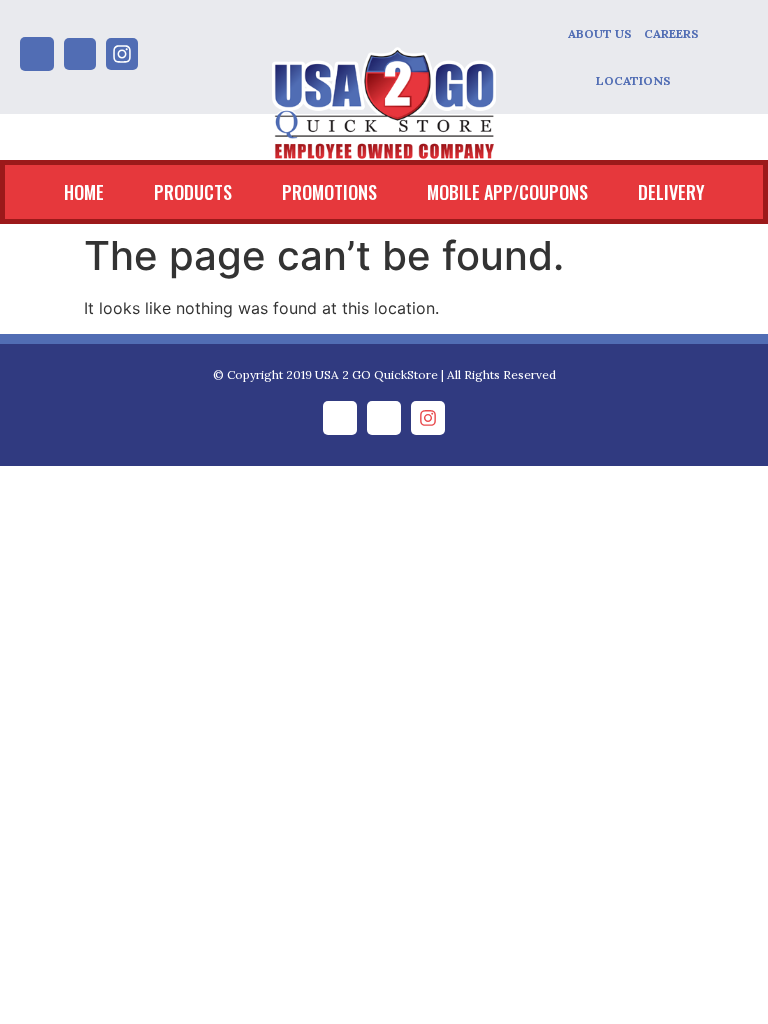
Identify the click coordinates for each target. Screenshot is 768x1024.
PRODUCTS (193, 192)
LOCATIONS (633, 80)
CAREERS (671, 33)
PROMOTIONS (329, 192)
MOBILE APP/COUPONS (507, 192)
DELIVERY (671, 192)
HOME (84, 192)
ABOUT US (600, 33)
